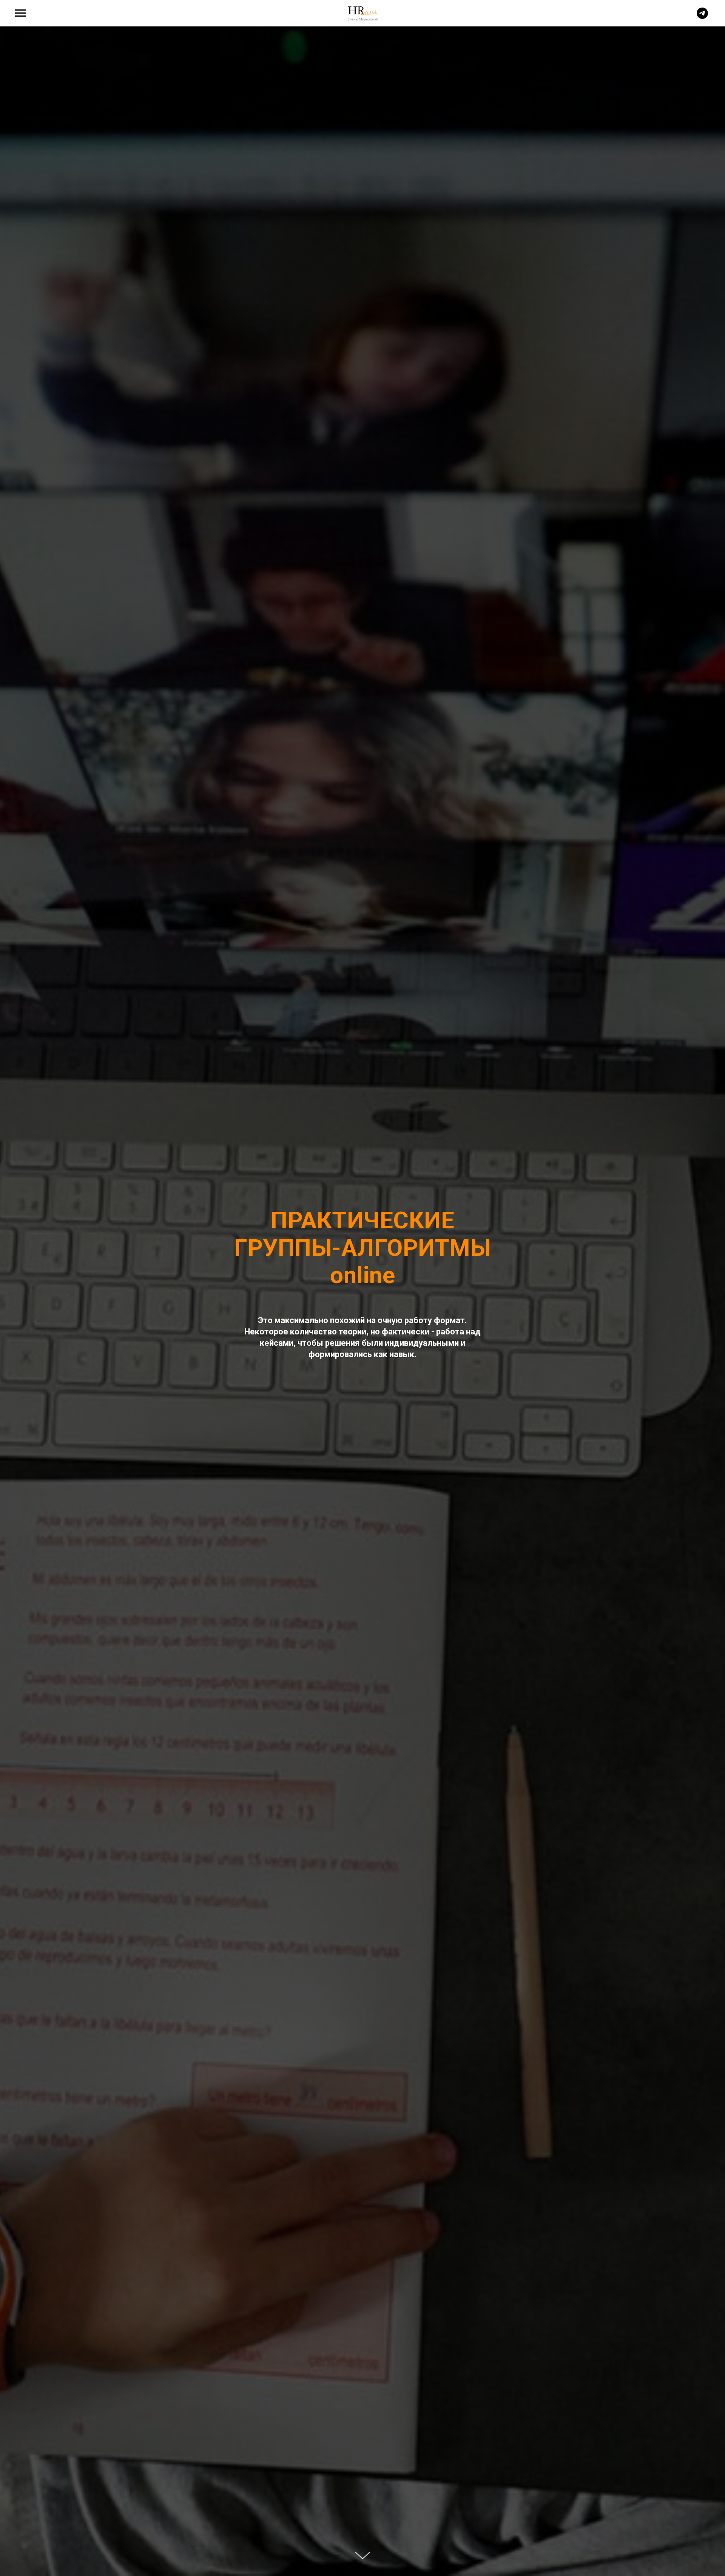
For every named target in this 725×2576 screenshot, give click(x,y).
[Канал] (702, 17)
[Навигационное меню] (20, 13)
